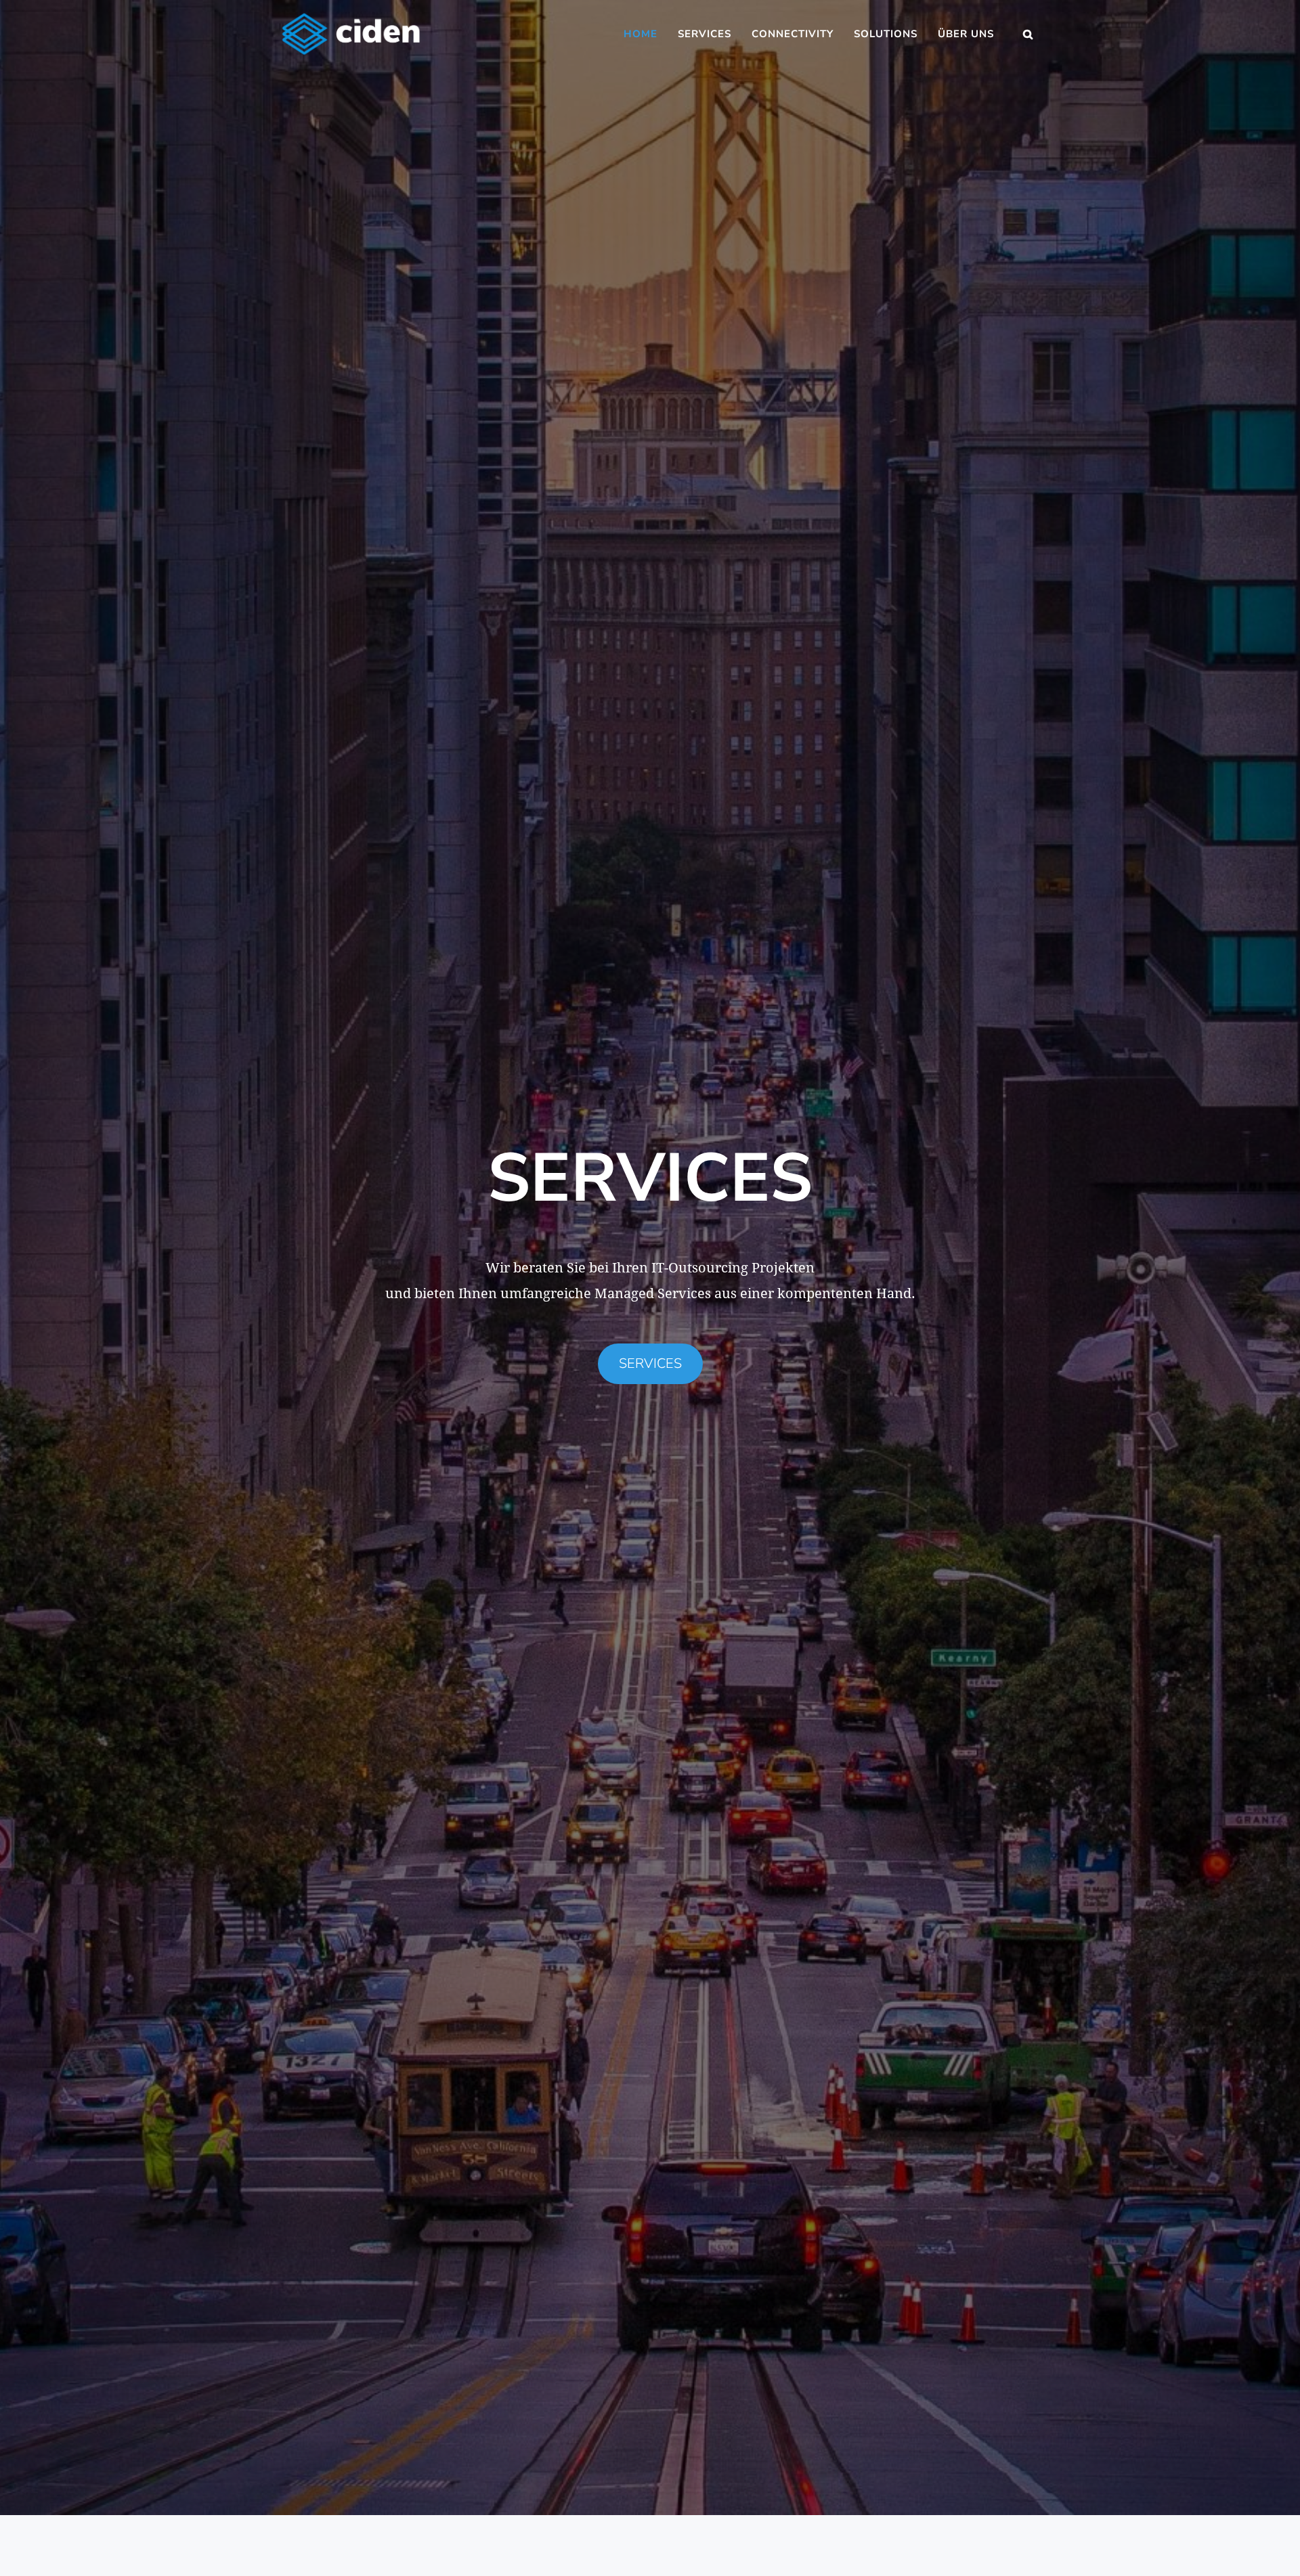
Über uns (966, 34)
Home (641, 34)
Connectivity (793, 34)
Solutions (886, 34)
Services (705, 34)
